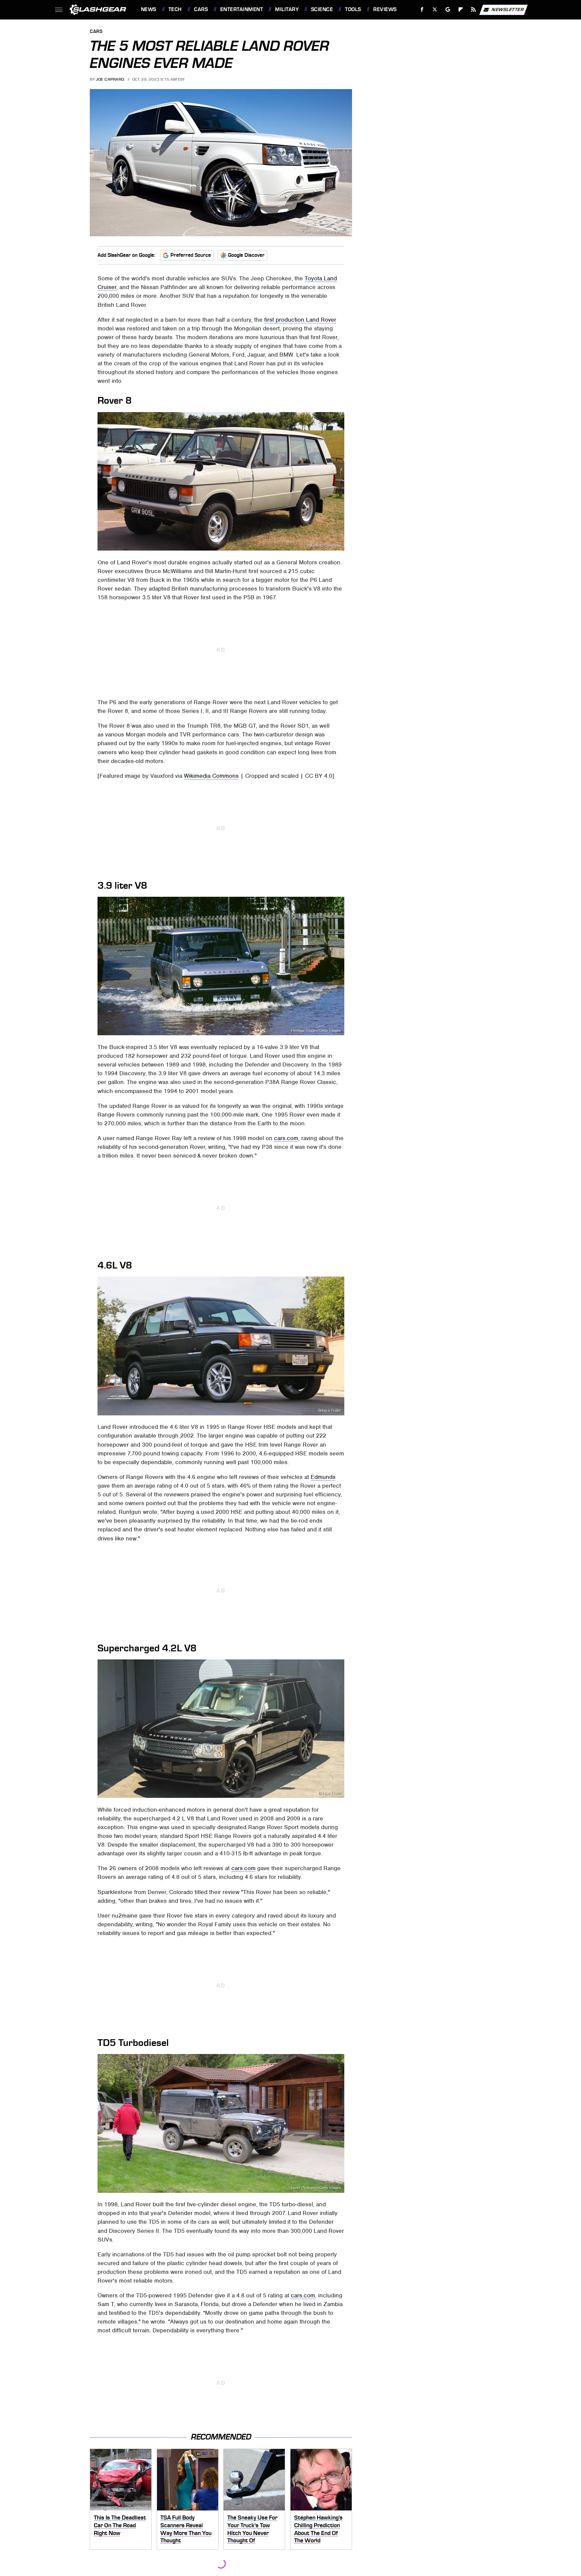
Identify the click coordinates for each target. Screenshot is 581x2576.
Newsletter (508, 9)
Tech (175, 9)
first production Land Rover (300, 320)
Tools (353, 9)
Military (287, 9)
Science (322, 9)
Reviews (385, 9)
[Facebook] (422, 10)
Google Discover (246, 255)
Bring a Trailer (330, 1411)
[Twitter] (435, 10)
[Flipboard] (461, 10)
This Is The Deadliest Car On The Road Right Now (120, 2525)
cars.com (286, 1138)
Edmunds (323, 1477)
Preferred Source (191, 255)
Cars (201, 9)
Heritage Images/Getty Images (316, 1031)
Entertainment (242, 9)
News (148, 9)
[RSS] (473, 10)
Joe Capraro (110, 79)
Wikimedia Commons (324, 546)
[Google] (448, 10)
